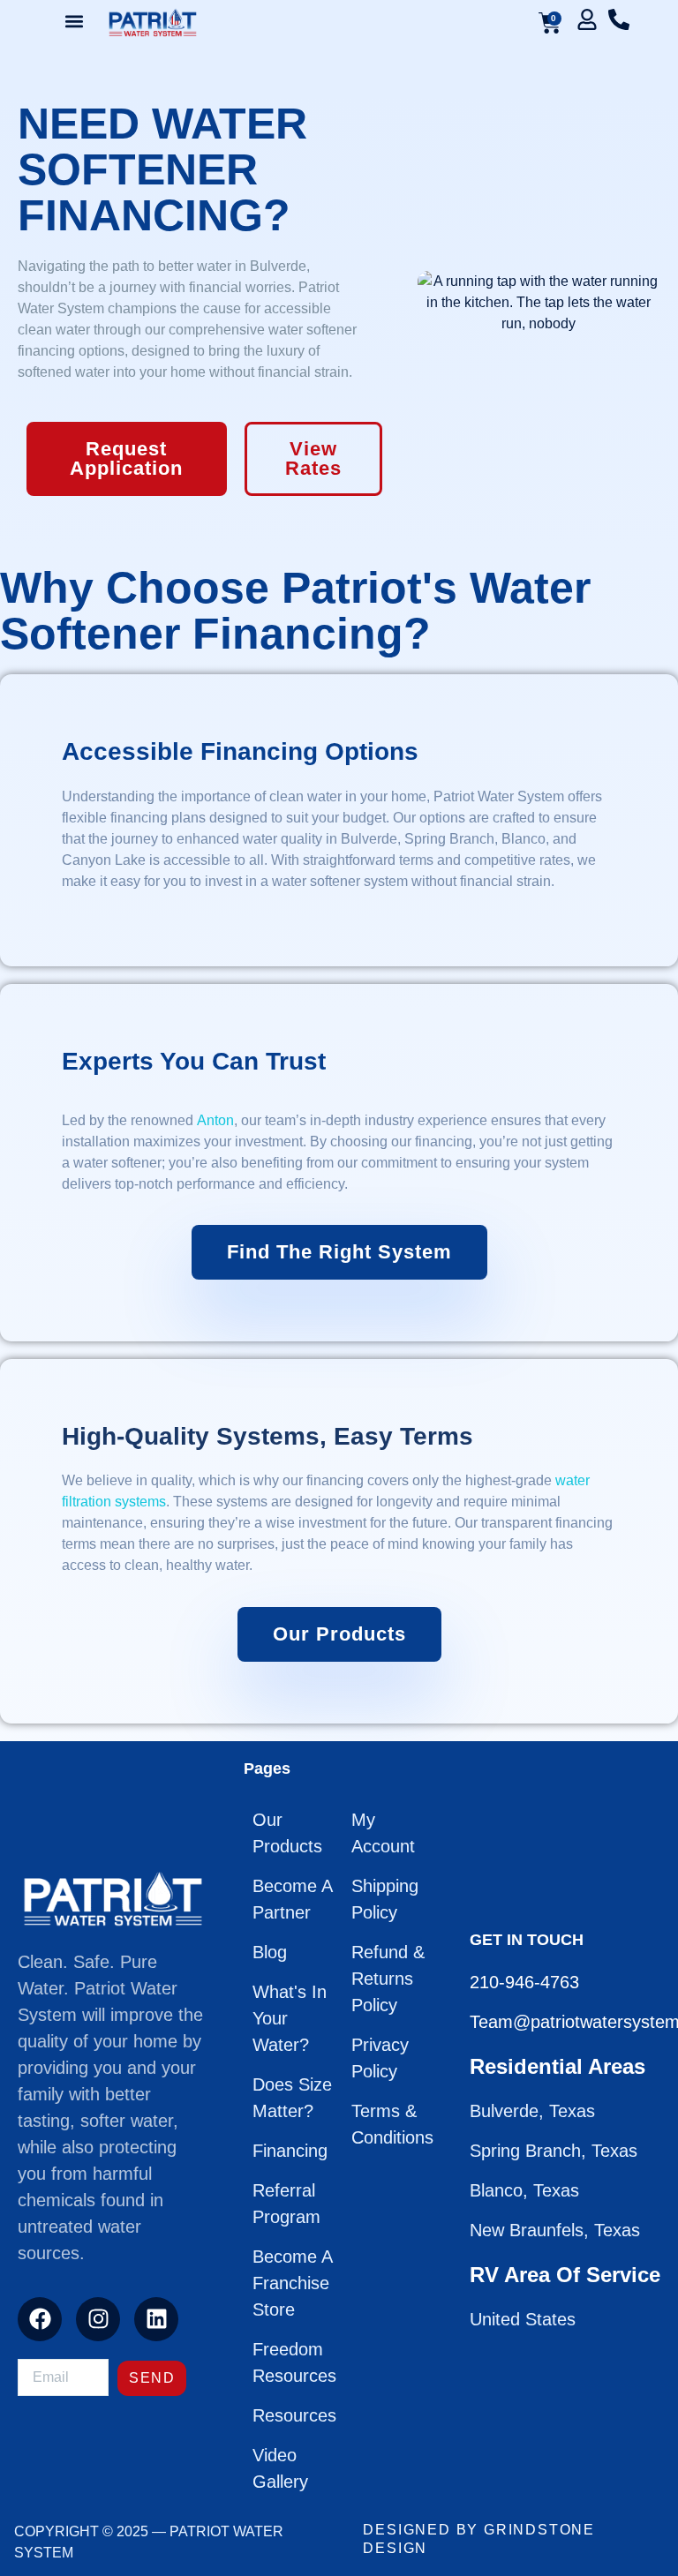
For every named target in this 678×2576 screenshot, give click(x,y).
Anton (215, 1120)
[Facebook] (40, 2319)
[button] (74, 21)
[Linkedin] (156, 2319)
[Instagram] (98, 2319)
